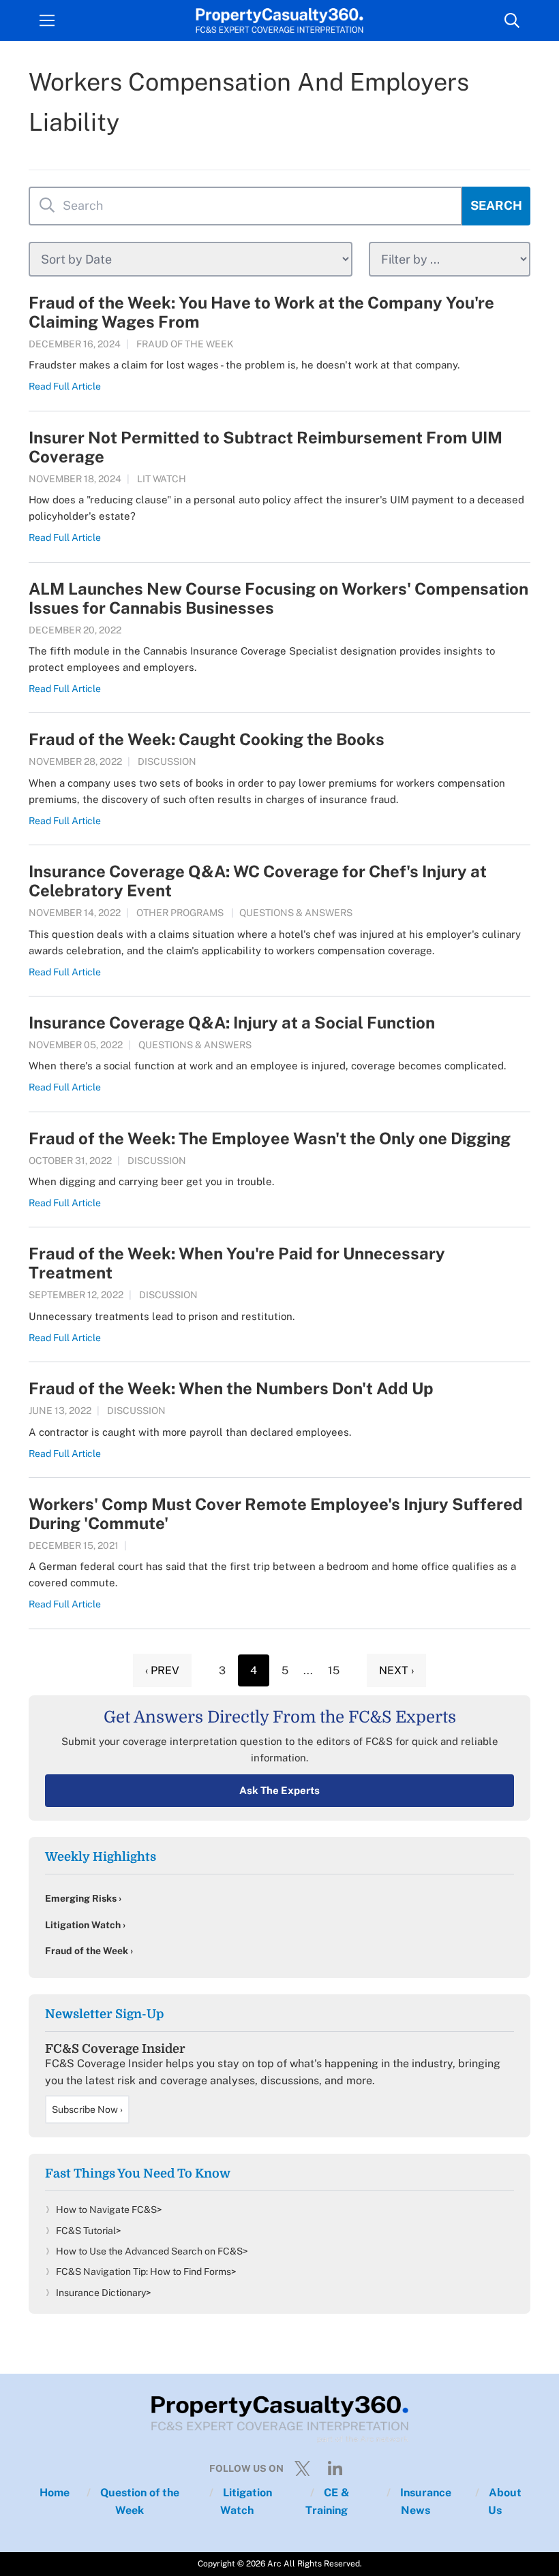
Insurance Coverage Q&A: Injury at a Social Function (232, 1022)
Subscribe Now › (87, 2109)
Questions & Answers (296, 913)
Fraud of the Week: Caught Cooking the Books (207, 739)
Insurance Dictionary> (104, 2293)
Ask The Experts (279, 1790)
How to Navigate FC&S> (109, 2210)
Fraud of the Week (185, 344)
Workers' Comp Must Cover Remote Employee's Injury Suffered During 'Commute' (276, 1513)
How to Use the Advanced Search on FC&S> (152, 2251)
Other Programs (180, 913)
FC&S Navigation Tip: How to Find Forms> (146, 2272)
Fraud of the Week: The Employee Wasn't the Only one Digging (270, 1138)
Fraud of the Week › (89, 1951)
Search (496, 205)
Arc (274, 2564)
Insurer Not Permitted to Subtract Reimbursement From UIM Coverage (266, 447)
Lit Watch (162, 479)
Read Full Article (65, 386)
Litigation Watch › (85, 1925)
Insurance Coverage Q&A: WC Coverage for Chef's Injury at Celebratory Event (258, 881)
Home (55, 2493)
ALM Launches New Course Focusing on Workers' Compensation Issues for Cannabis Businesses (278, 598)
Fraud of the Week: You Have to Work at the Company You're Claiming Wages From (261, 312)
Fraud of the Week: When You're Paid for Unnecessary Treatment (237, 1263)
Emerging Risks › (83, 1898)
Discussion (167, 761)
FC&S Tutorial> (89, 2231)
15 (334, 1670)
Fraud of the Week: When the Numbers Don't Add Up (231, 1388)
